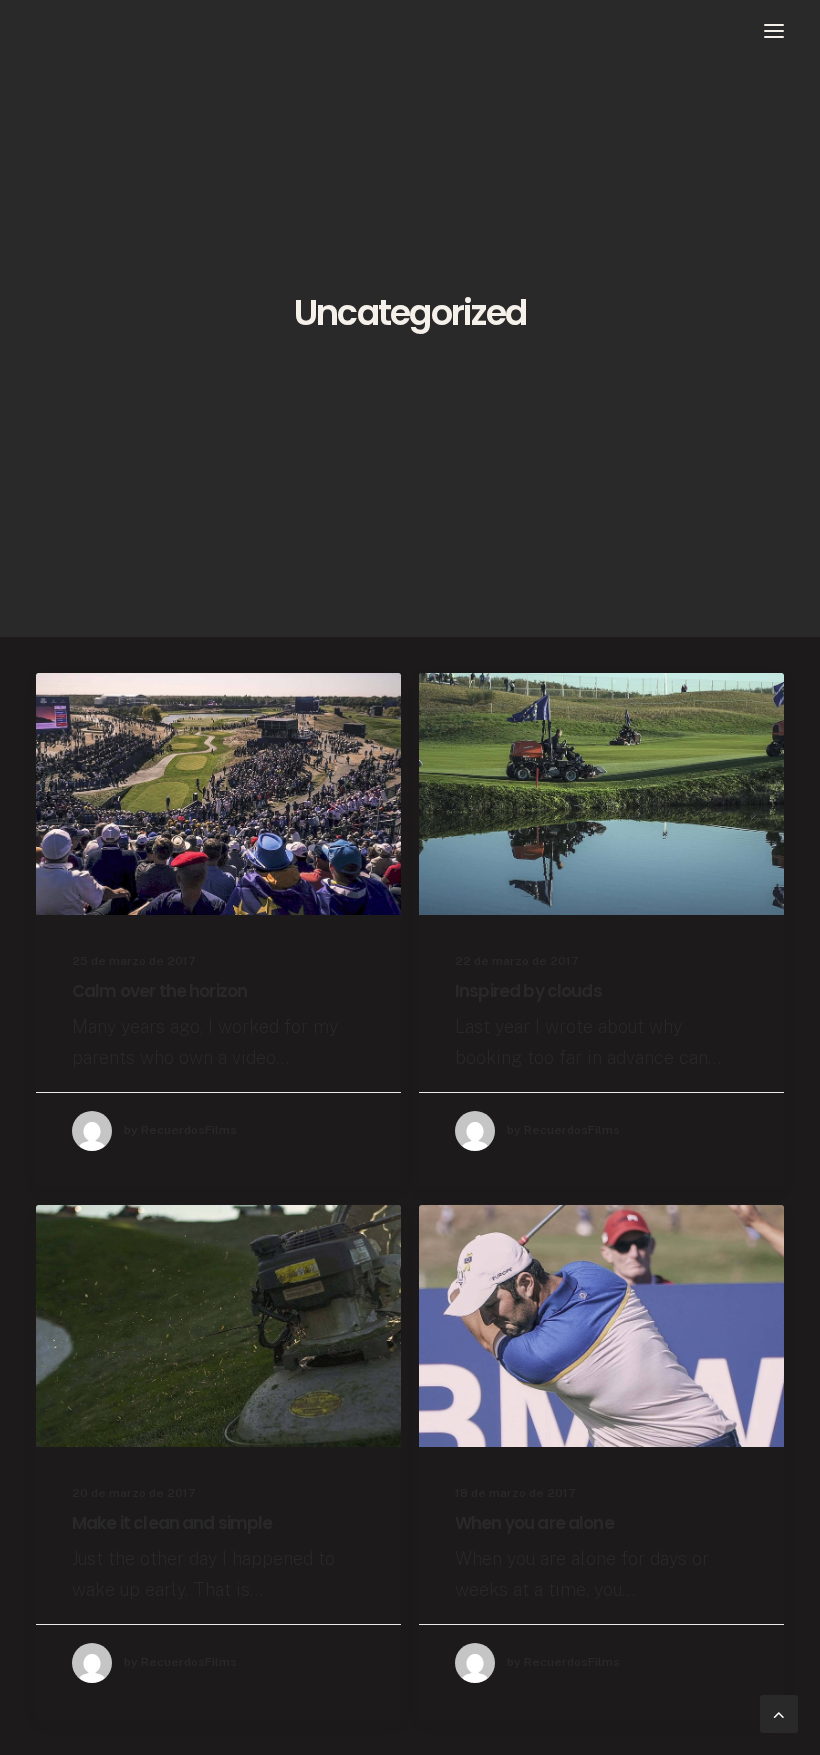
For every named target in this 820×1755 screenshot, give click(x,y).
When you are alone (534, 1523)
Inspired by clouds (528, 991)
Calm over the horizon (159, 991)
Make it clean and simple (172, 1523)
